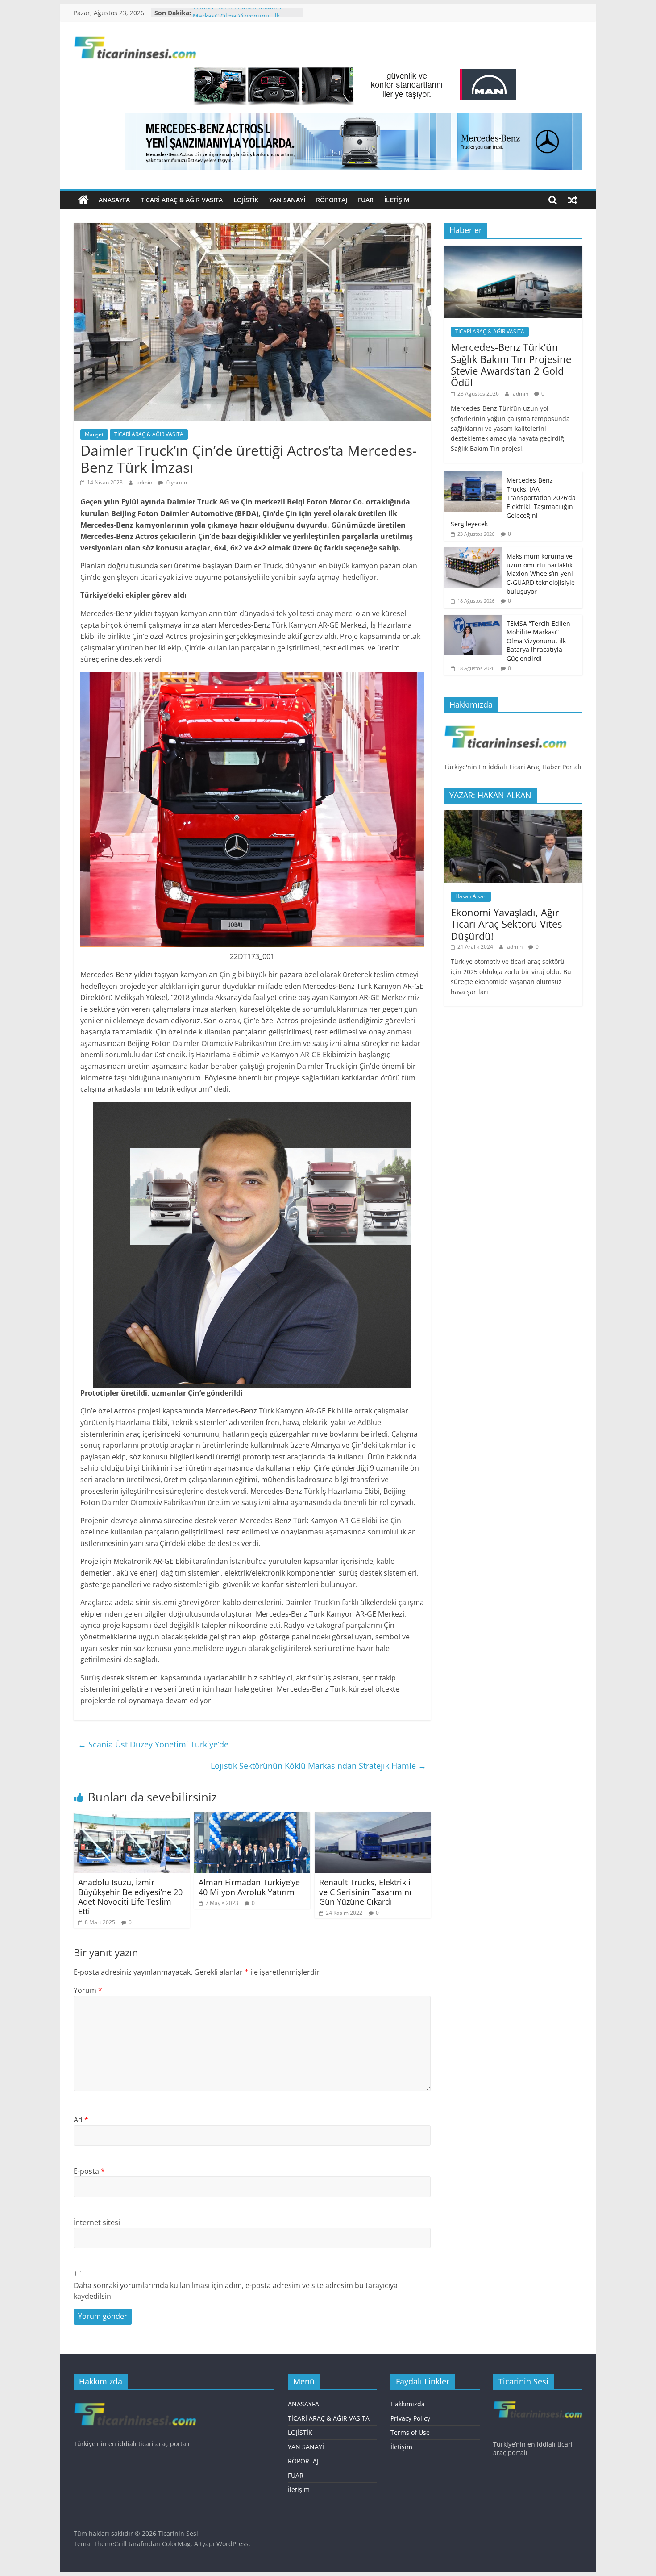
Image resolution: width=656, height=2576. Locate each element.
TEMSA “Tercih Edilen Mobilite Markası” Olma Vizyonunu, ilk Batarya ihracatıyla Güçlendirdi (538, 641)
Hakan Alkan (471, 896)
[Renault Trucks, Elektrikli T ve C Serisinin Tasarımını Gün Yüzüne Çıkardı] (373, 1817)
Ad (81, 2120)
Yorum (88, 1990)
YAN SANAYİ (287, 200)
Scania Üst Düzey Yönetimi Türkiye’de (153, 1744)
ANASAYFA (114, 200)
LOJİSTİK (246, 200)
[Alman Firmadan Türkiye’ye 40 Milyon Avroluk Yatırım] (252, 1817)
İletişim (397, 200)
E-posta (89, 2171)
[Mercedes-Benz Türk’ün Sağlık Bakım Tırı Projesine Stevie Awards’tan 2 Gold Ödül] (513, 250)
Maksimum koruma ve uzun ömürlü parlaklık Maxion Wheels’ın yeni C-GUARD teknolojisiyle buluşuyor (541, 573)
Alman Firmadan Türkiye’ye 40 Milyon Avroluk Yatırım (249, 1887)
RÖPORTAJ (332, 200)
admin (145, 482)
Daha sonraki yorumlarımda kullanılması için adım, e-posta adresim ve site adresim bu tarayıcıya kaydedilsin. (236, 2291)
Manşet (94, 434)
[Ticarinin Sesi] (83, 200)
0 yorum (176, 482)
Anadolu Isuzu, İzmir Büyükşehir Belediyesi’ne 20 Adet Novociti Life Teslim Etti (130, 1897)
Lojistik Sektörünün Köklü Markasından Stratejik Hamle (318, 1766)
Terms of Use (410, 2432)
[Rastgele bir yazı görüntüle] (573, 200)
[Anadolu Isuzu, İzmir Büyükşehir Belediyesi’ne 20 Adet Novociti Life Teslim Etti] (132, 1817)
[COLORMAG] (505, 724)
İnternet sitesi (97, 2222)
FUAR (366, 200)
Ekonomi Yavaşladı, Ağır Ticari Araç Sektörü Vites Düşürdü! (506, 924)
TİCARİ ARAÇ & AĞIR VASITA (182, 200)
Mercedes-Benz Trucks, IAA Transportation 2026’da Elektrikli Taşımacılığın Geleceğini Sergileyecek (513, 502)
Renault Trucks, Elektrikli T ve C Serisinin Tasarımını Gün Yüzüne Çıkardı (368, 1892)
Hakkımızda (408, 2404)
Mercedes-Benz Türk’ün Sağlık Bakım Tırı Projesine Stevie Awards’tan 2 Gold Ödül (511, 365)
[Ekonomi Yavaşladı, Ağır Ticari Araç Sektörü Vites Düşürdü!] (513, 815)
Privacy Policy (410, 2418)
